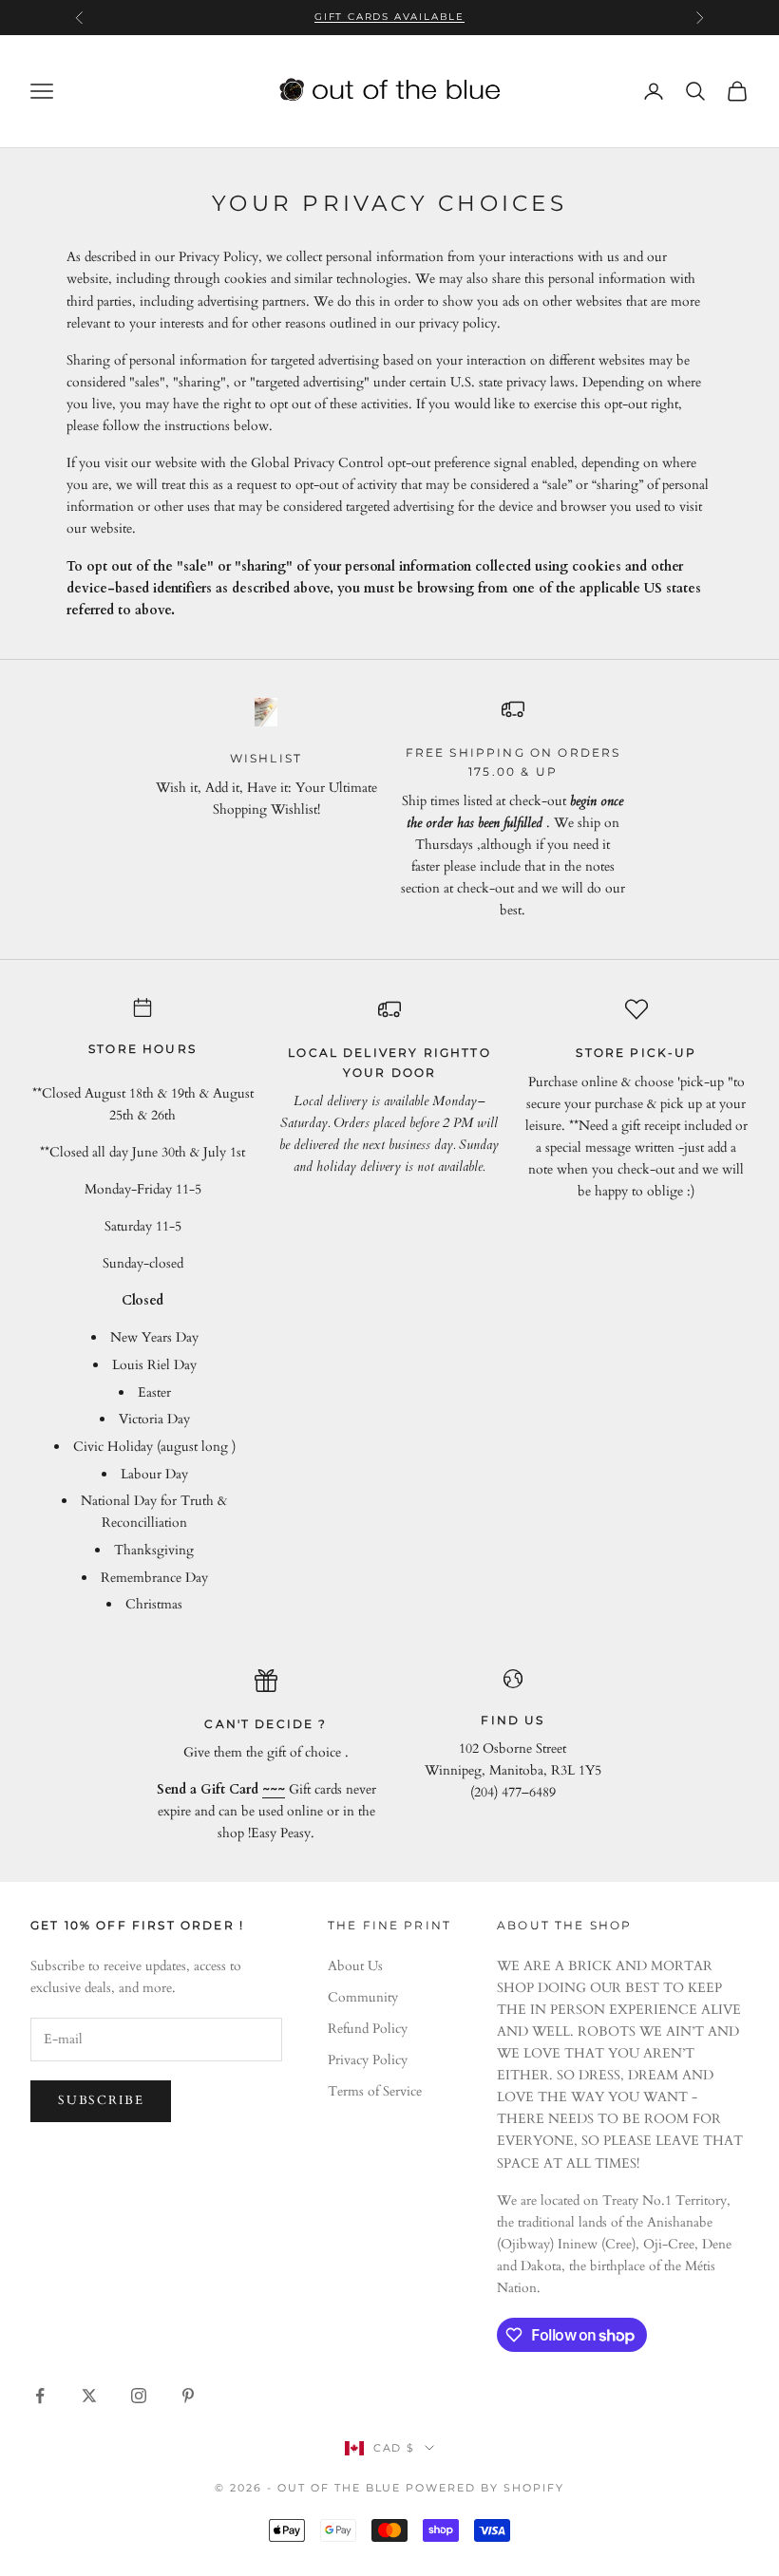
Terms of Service (375, 2091)
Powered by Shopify (485, 2488)
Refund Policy (368, 2029)
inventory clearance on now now (390, 26)
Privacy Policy (368, 2060)
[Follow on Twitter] (89, 2396)
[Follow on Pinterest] (188, 2396)
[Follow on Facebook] (40, 2396)
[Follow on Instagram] (139, 2396)
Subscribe (101, 2100)
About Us (355, 1966)
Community (363, 1997)
